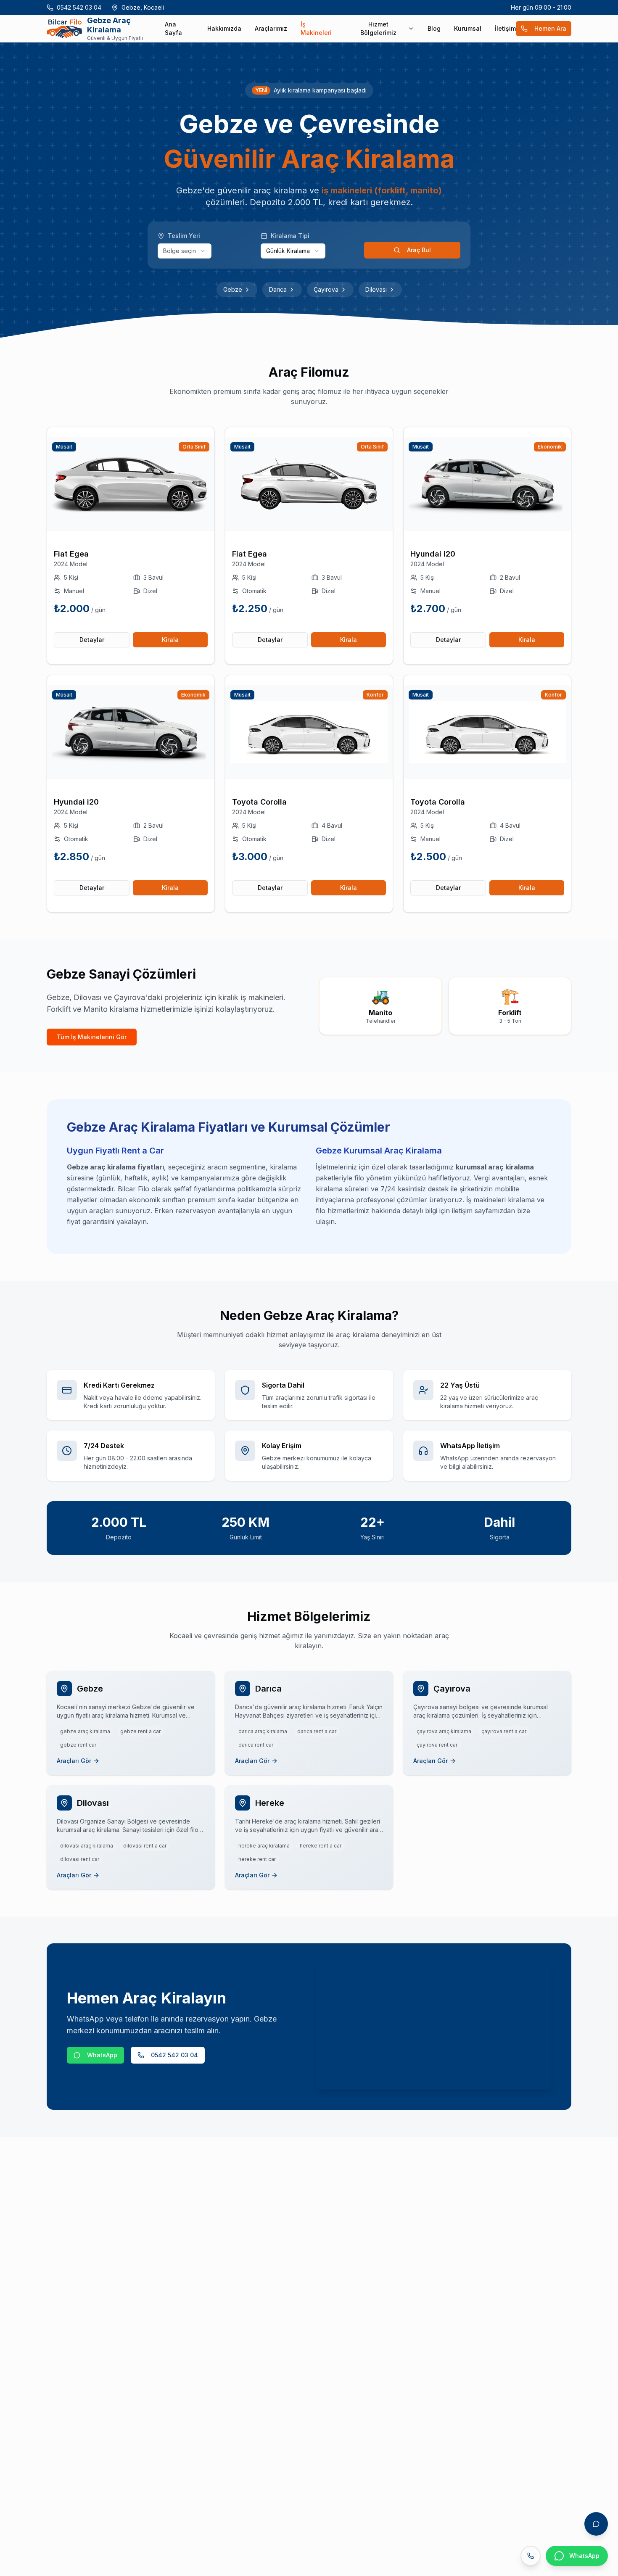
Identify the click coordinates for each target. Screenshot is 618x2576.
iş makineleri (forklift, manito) (382, 190)
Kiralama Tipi (290, 236)
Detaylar (92, 640)
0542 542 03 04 (79, 7)
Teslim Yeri (184, 236)
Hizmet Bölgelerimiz (378, 28)
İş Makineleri (316, 28)
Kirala (170, 640)
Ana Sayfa (173, 28)
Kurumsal (468, 28)
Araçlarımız (271, 28)
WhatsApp (102, 2055)
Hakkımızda (224, 28)
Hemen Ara (550, 28)
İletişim (505, 28)
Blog (434, 28)
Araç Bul (419, 250)
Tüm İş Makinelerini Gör (92, 1037)
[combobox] (185, 251)
